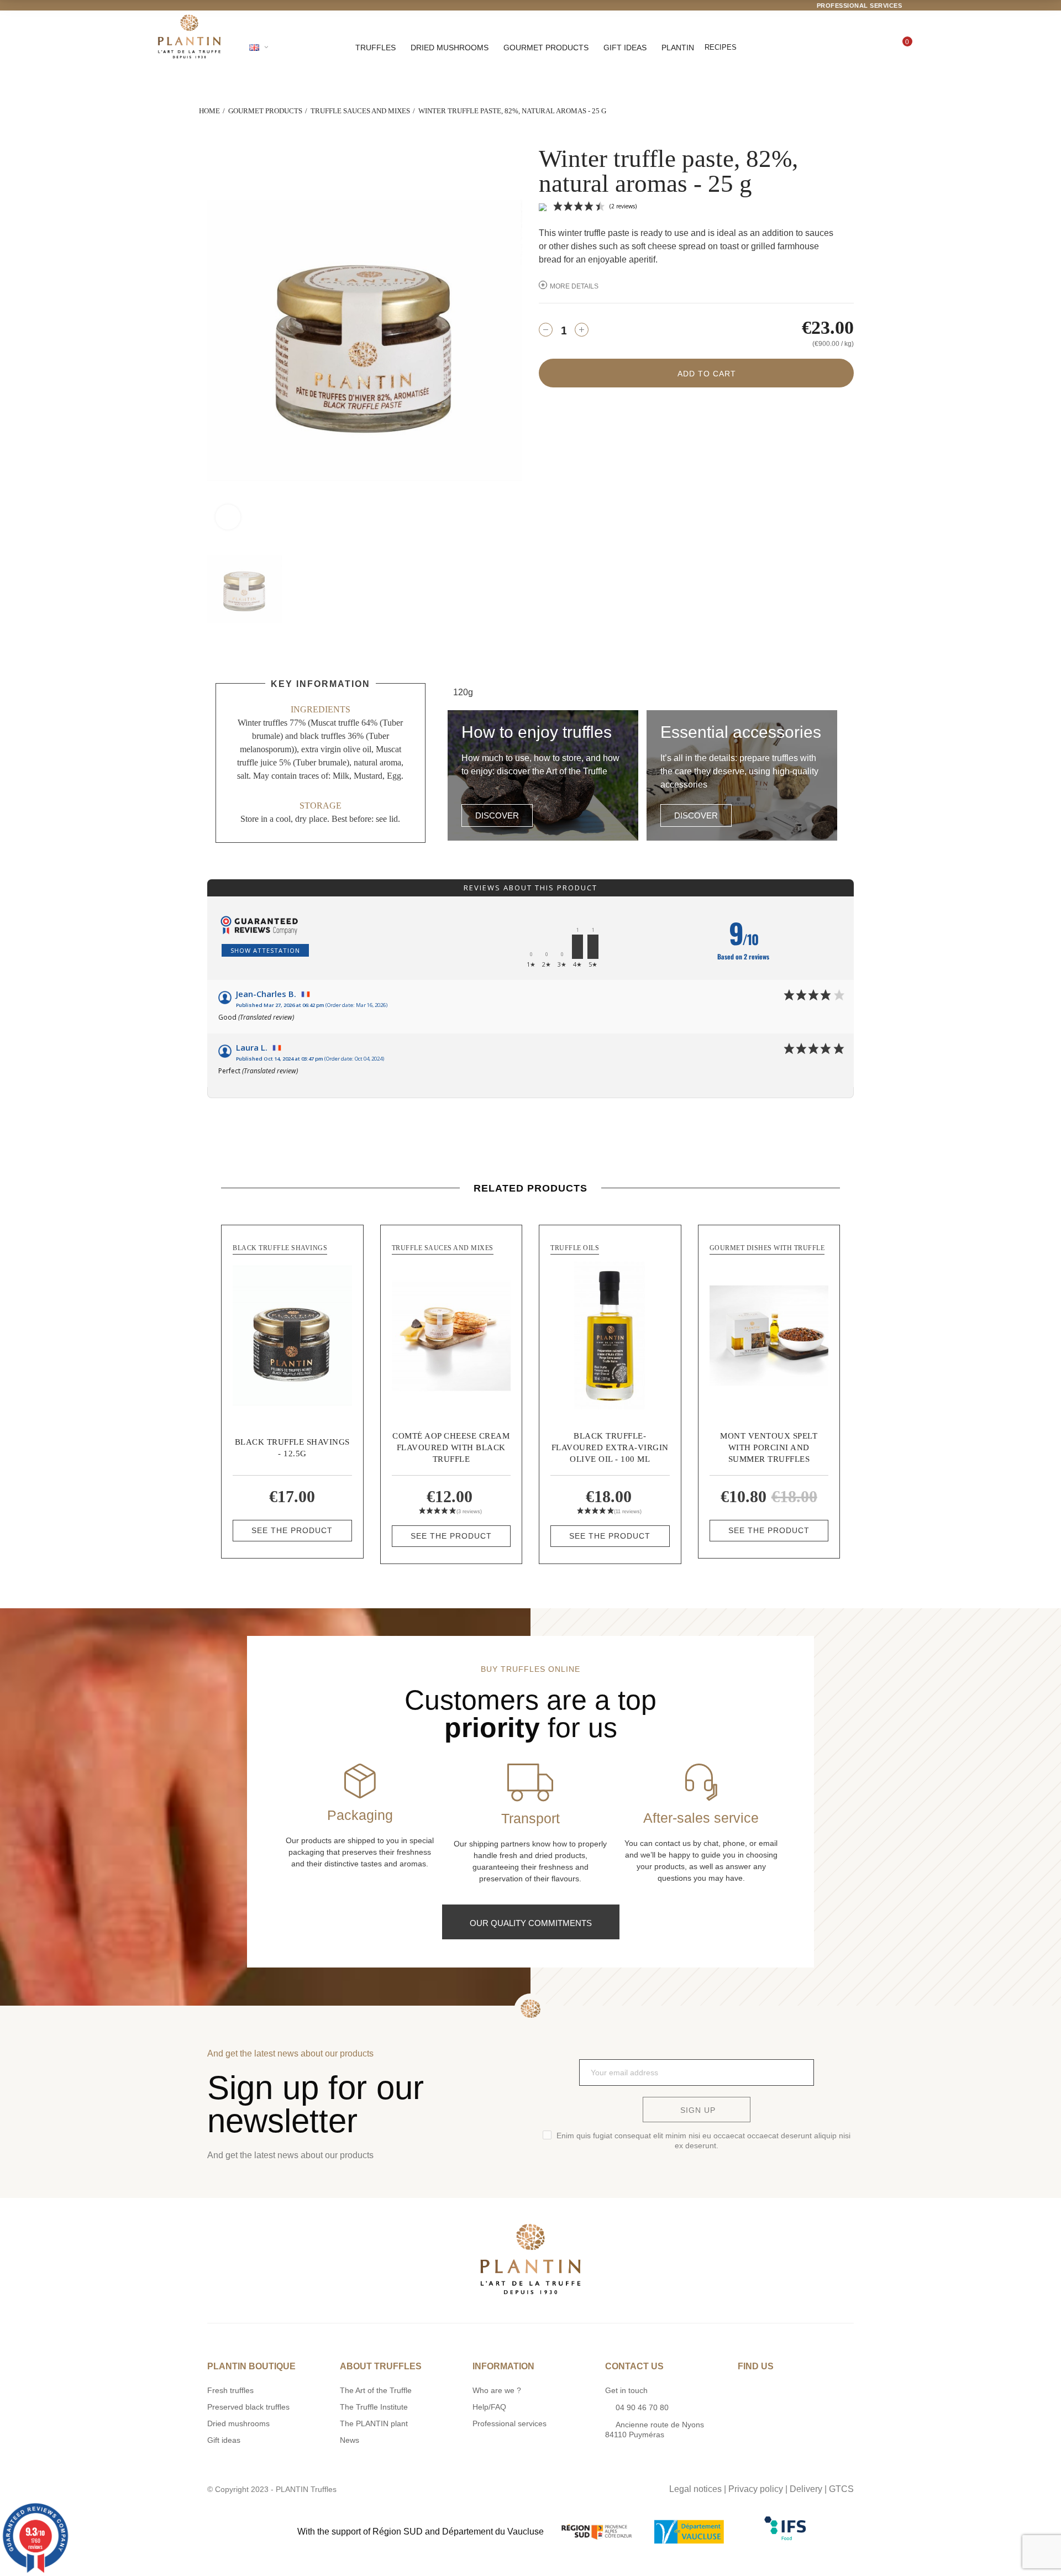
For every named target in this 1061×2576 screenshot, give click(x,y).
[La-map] (496, 2486)
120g (463, 692)
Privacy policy (756, 2489)
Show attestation (265, 950)
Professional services (860, 6)
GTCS (841, 2489)
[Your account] (864, 48)
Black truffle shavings (280, 1248)
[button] (497, 815)
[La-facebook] (542, 2486)
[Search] (826, 48)
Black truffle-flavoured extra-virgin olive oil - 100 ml (610, 1447)
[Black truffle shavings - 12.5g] (292, 1336)
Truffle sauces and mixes (443, 1248)
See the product (292, 1530)
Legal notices (695, 2489)
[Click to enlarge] (228, 517)
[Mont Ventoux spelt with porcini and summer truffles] (769, 1336)
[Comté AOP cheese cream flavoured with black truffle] (451, 1336)
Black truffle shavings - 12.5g (292, 1448)
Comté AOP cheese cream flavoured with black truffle (451, 1447)
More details (574, 286)
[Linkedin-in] (564, 2486)
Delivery (806, 2489)
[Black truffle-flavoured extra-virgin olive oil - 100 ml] (610, 1336)
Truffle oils (575, 1248)
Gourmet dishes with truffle (767, 1248)
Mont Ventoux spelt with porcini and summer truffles (769, 1447)
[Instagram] (519, 2486)
